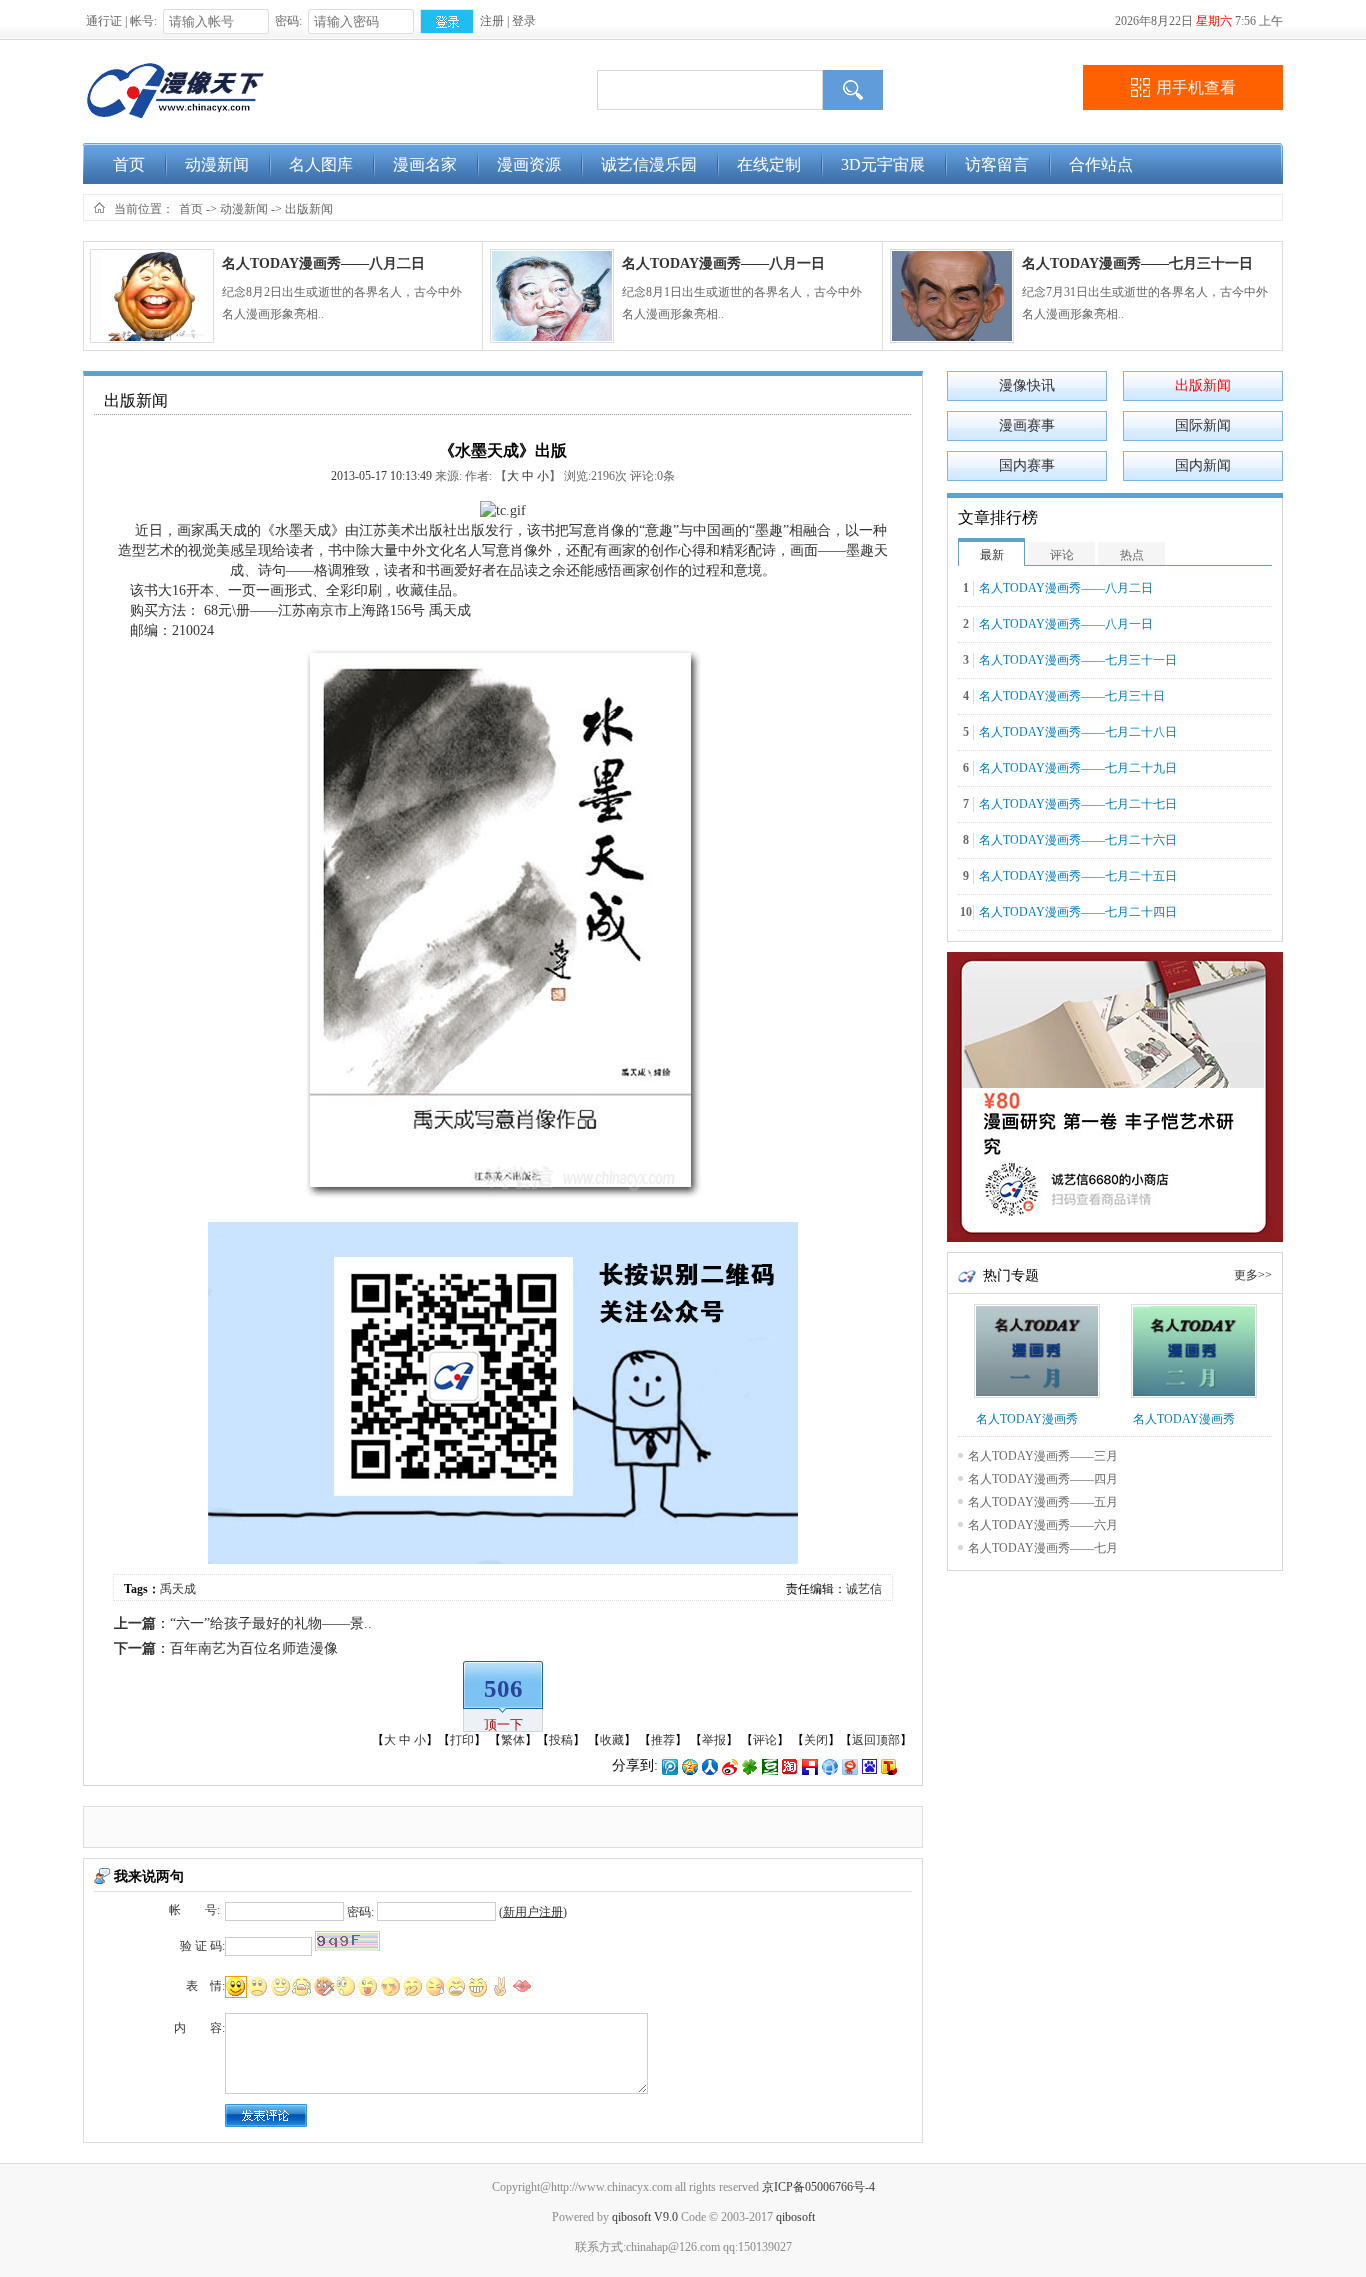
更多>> (1253, 1275)
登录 (524, 21)
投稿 (561, 1740)
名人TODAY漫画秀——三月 (1043, 1456)
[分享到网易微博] (850, 1765)
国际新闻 (1203, 425)
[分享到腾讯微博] (670, 1765)
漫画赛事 (1027, 425)
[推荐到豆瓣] (770, 1765)
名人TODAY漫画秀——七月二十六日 (1078, 840)
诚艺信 (864, 1589)
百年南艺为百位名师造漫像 (254, 1648)
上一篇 (135, 1623)
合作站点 (1101, 164)
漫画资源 (529, 164)
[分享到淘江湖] (790, 1765)
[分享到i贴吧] (810, 1765)
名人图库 (321, 164)
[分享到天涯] (830, 1765)
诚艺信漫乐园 (649, 164)
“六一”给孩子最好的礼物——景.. (271, 1623)
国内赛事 (1027, 465)
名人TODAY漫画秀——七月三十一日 (1137, 263)
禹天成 (226, 530)
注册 (492, 21)
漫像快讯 (1027, 385)
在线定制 (769, 164)
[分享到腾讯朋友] (750, 1765)
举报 (714, 1740)
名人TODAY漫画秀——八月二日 (323, 263)
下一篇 (135, 1648)
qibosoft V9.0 (645, 2217)
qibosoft (795, 2217)
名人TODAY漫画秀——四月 (1043, 1479)
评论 (765, 1740)
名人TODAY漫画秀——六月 (1043, 1525)
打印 (462, 1740)
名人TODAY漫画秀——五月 (1043, 1502)
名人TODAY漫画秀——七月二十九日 (1078, 768)
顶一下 (503, 1724)
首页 (129, 164)
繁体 (513, 1740)
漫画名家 (425, 164)
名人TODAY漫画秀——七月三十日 (1072, 696)
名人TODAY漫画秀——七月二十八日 (1078, 732)
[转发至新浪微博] (730, 1765)
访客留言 (997, 164)
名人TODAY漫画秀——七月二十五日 (1078, 876)
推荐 (663, 1740)
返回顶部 (876, 1740)
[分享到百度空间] (869, 1765)
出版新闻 (309, 209)
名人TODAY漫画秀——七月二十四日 (1078, 912)
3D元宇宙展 (883, 164)
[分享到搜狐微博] (889, 1765)
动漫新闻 (217, 164)
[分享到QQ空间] (690, 1765)
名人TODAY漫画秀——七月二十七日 (1078, 804)
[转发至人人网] (710, 1765)
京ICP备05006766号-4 (818, 2187)
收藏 (612, 1740)
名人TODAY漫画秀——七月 (1043, 1548)
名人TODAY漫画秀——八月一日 (723, 263)
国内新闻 (1203, 465)
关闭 (816, 1740)
